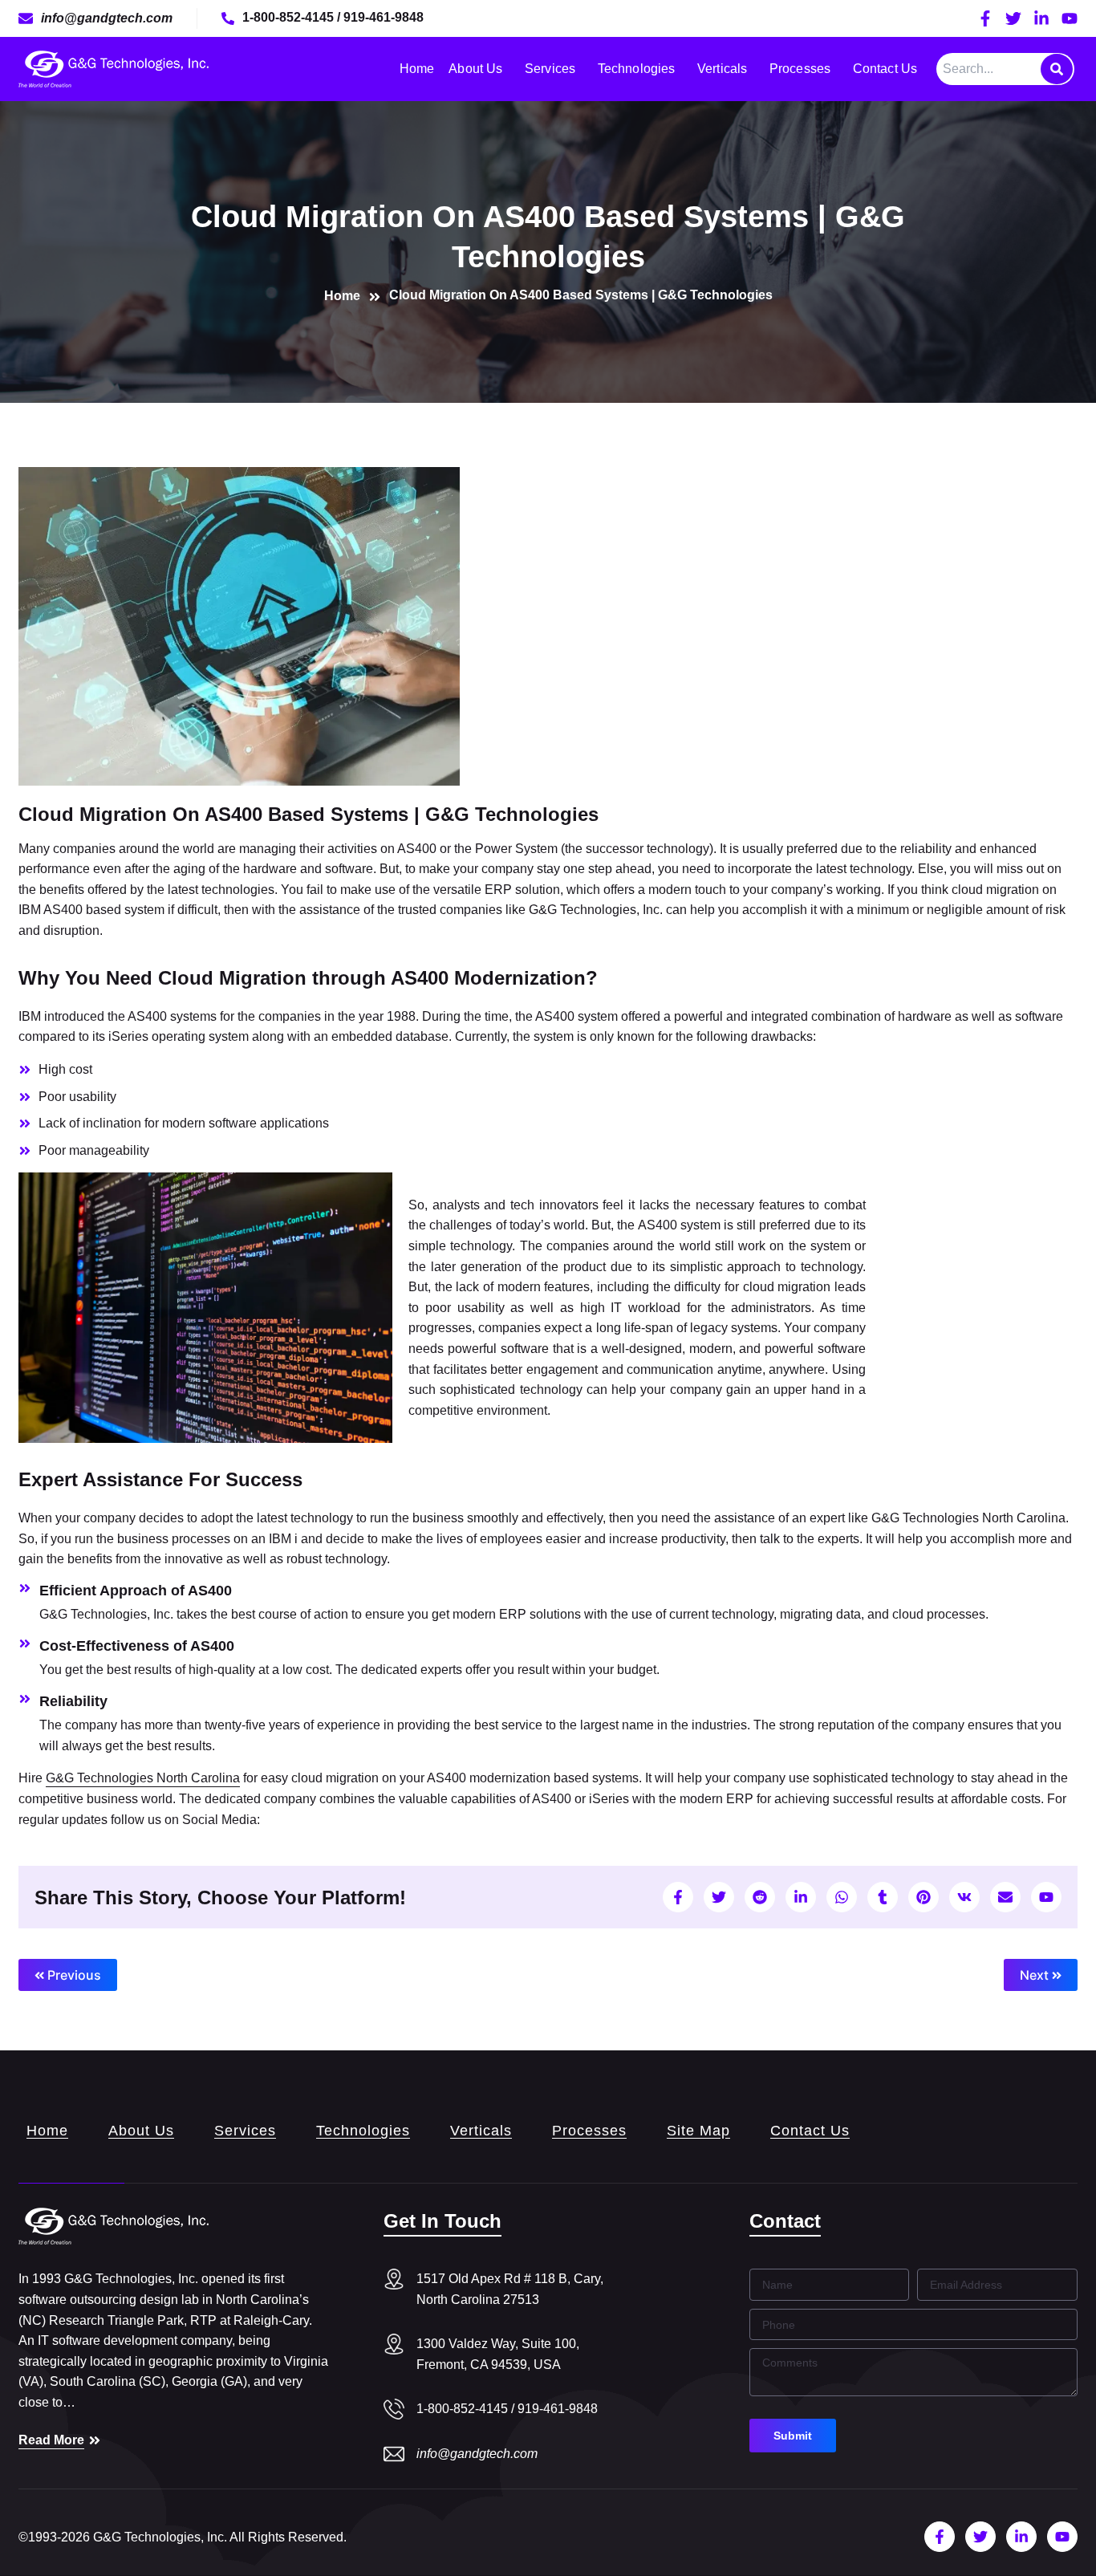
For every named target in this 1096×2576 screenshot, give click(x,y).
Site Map (698, 2131)
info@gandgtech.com (477, 2454)
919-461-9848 (384, 17)
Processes (800, 69)
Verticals (722, 69)
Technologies (636, 69)
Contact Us (885, 69)
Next (1036, 1975)
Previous (73, 1975)
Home (417, 69)
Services (550, 69)
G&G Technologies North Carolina (143, 1778)
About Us (475, 69)
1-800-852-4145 (290, 17)
